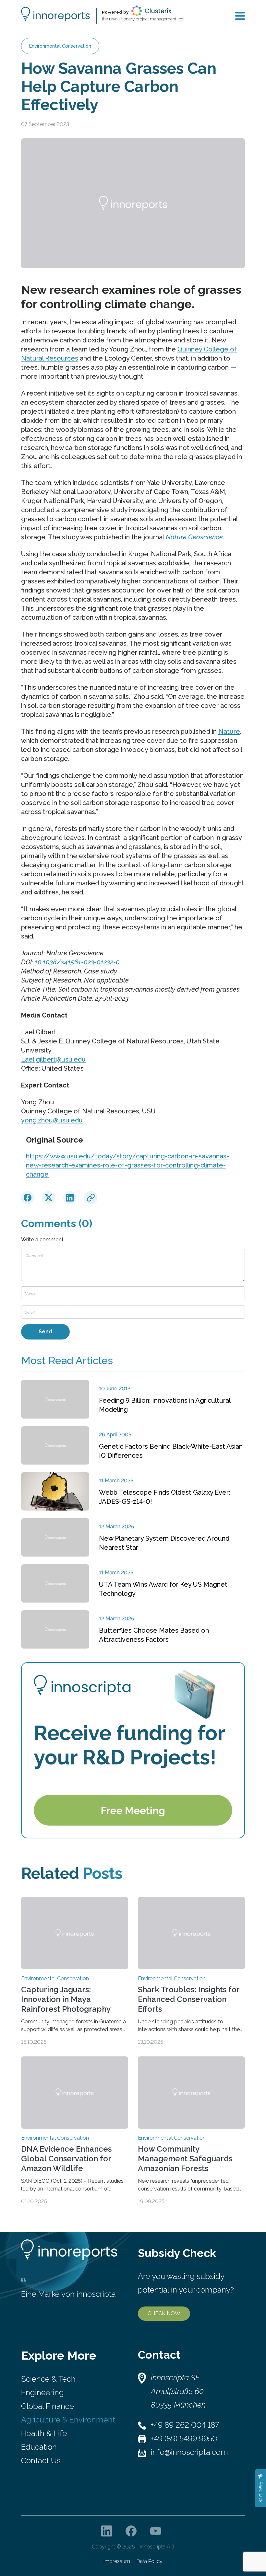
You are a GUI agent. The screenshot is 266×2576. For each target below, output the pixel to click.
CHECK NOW (164, 2313)
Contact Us (41, 2461)
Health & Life (44, 2433)
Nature (229, 731)
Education (39, 2447)
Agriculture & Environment (68, 2420)
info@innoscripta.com (189, 2452)
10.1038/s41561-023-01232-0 (76, 962)
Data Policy (150, 2561)
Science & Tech (48, 2379)
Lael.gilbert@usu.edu (53, 1059)
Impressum (117, 2561)
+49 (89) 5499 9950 (184, 2438)
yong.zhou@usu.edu (52, 1120)
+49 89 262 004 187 (185, 2425)
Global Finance (48, 2406)
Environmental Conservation (60, 46)
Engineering (42, 2392)
